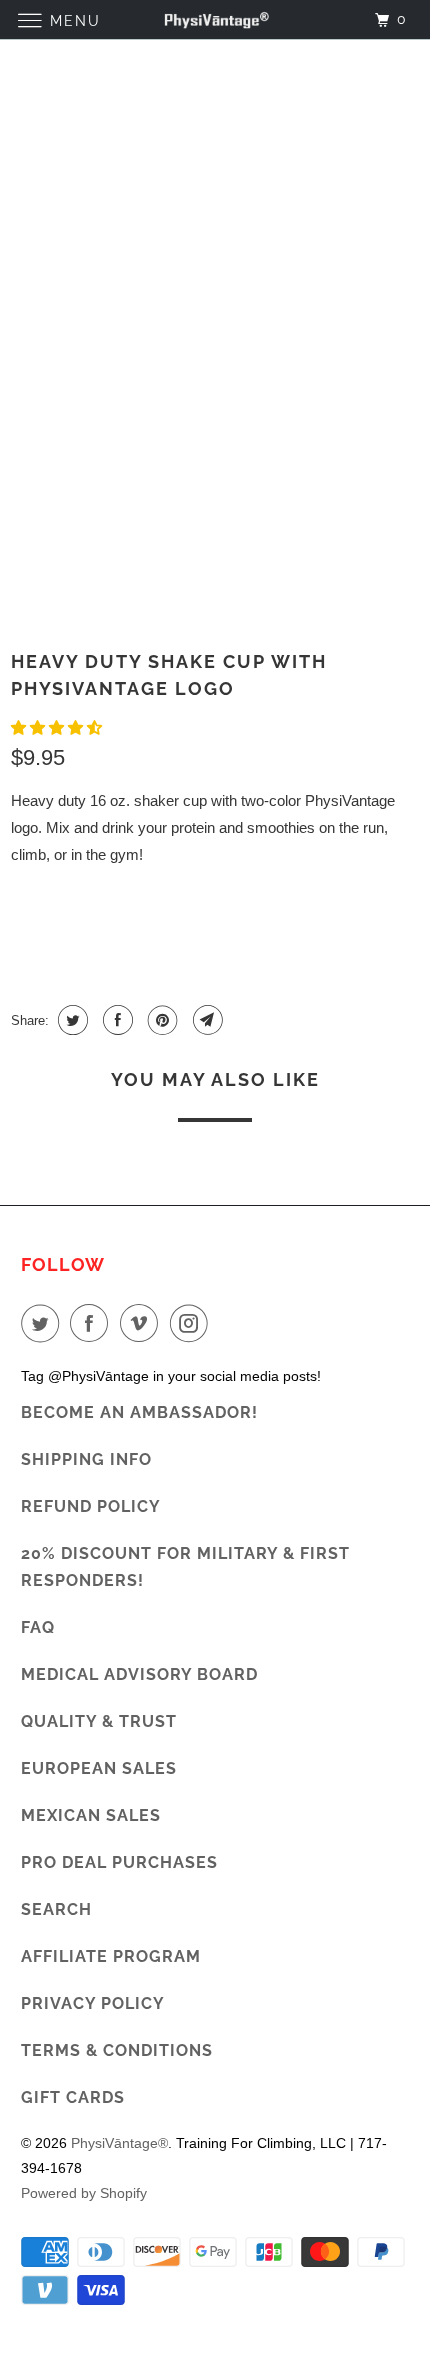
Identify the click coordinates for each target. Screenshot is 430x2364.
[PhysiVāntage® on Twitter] (44, 1323)
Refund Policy (91, 1506)
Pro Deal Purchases (119, 1862)
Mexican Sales (91, 1815)
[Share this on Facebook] (115, 1020)
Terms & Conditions (117, 2050)
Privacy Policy (93, 2003)
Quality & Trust (99, 1721)
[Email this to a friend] (205, 1020)
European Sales (99, 1768)
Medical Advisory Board (139, 1674)
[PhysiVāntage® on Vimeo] (143, 1323)
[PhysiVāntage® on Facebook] (93, 1323)
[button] (58, 727)
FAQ (38, 1627)
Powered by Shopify (84, 2193)
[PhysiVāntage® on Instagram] (193, 1323)
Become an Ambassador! (139, 1412)
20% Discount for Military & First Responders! (185, 1567)
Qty (24, 897)
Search (56, 1909)
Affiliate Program (111, 1956)
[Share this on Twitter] (70, 1020)
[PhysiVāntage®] (215, 19)
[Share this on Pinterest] (160, 1020)
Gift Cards (73, 2097)
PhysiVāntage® (119, 2143)
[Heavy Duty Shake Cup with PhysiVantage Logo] (205, 359)
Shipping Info (86, 1459)
